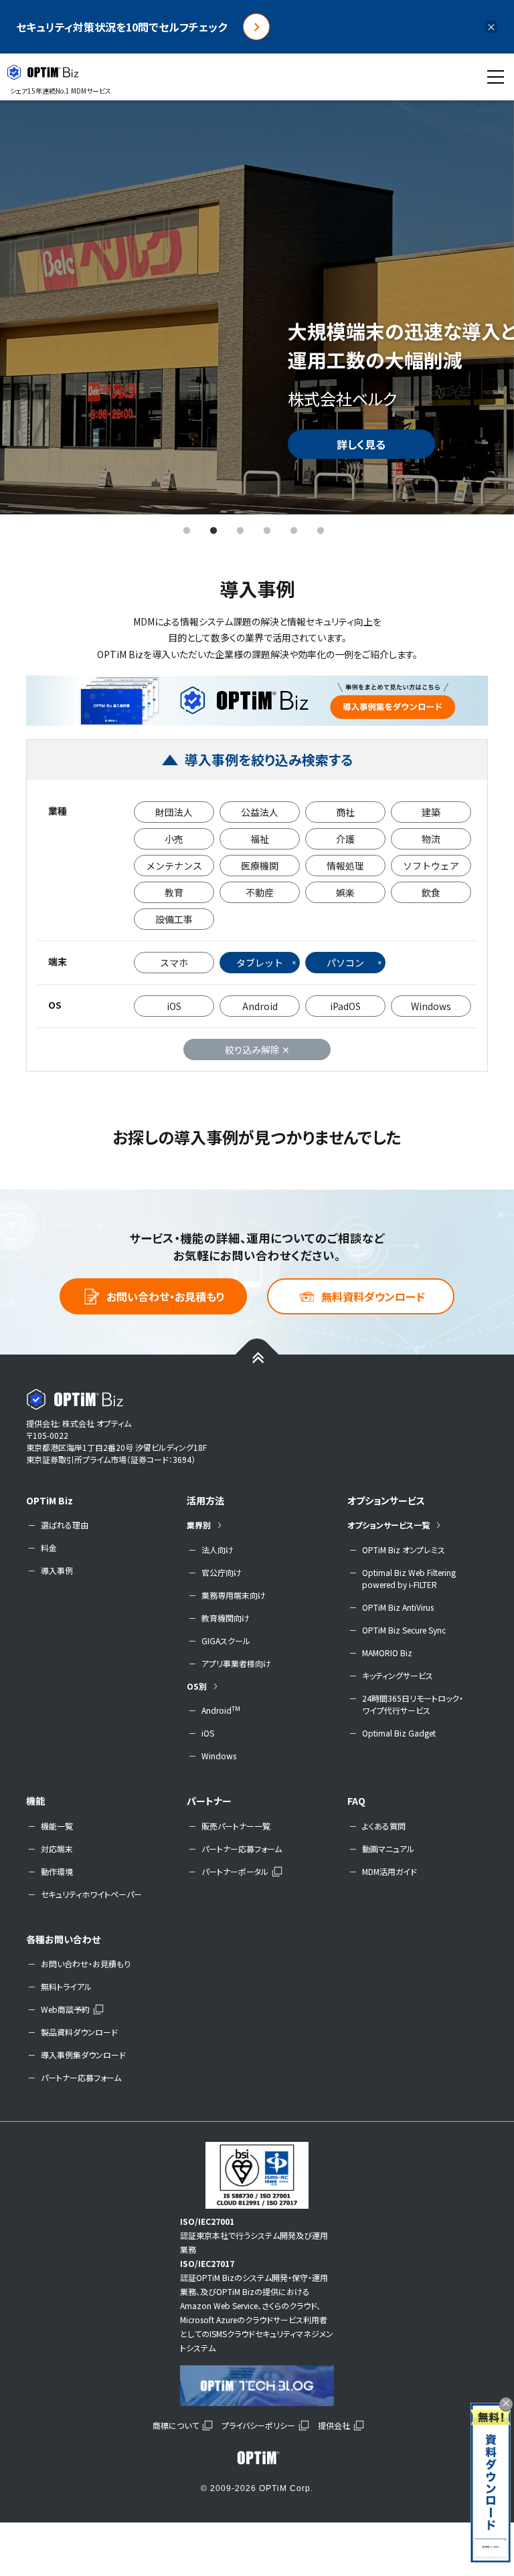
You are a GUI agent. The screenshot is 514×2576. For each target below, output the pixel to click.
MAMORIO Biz (387, 1653)
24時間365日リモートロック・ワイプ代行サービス (413, 1704)
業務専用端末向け (234, 1595)
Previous (30, 307)
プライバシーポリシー (258, 2425)
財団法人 (174, 812)
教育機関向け (226, 1618)
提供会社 (334, 2425)
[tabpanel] (257, 307)
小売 (174, 839)
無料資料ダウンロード (373, 1296)
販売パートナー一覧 (236, 1826)
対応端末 (57, 1849)
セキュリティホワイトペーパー (91, 1894)
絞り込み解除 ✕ (257, 1050)
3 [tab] (240, 531)
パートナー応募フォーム (242, 1849)
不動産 (260, 892)
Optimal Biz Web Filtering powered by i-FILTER (409, 1578)
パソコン (345, 963)
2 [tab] (213, 531)
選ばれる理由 (65, 1525)
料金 (49, 1548)
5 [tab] (294, 531)
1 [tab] (187, 531)
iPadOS (345, 1006)
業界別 (199, 1525)
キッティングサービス (398, 1675)
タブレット (260, 963)
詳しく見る (361, 444)
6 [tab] (321, 531)
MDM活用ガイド (390, 1871)
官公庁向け (222, 1572)
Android (260, 1006)
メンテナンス (174, 866)
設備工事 (174, 919)
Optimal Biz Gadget (399, 1733)
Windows (431, 1006)
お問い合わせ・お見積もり (166, 1296)
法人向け (218, 1550)
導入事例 (57, 1570)
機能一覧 (57, 1826)
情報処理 (345, 866)
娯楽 (345, 892)
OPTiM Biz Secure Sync (404, 1630)
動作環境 (57, 1871)
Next (484, 307)
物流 (431, 839)
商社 (345, 812)
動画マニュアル (388, 1849)
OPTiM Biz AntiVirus (398, 1607)
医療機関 (260, 866)
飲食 (431, 892)
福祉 (260, 839)
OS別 (197, 1686)
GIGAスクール (226, 1641)
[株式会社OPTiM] (257, 2458)
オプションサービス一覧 (389, 1525)
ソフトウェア (431, 866)
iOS (174, 1006)
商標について (176, 2425)
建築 (431, 812)
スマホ (174, 963)
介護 (345, 839)
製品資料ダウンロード (79, 2032)
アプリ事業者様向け (236, 1663)
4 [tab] (267, 531)
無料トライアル (66, 1986)
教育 (174, 892)
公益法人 (260, 812)
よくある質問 (384, 1826)
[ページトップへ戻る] (257, 1356)
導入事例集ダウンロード (83, 2055)
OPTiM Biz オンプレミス (404, 1550)
